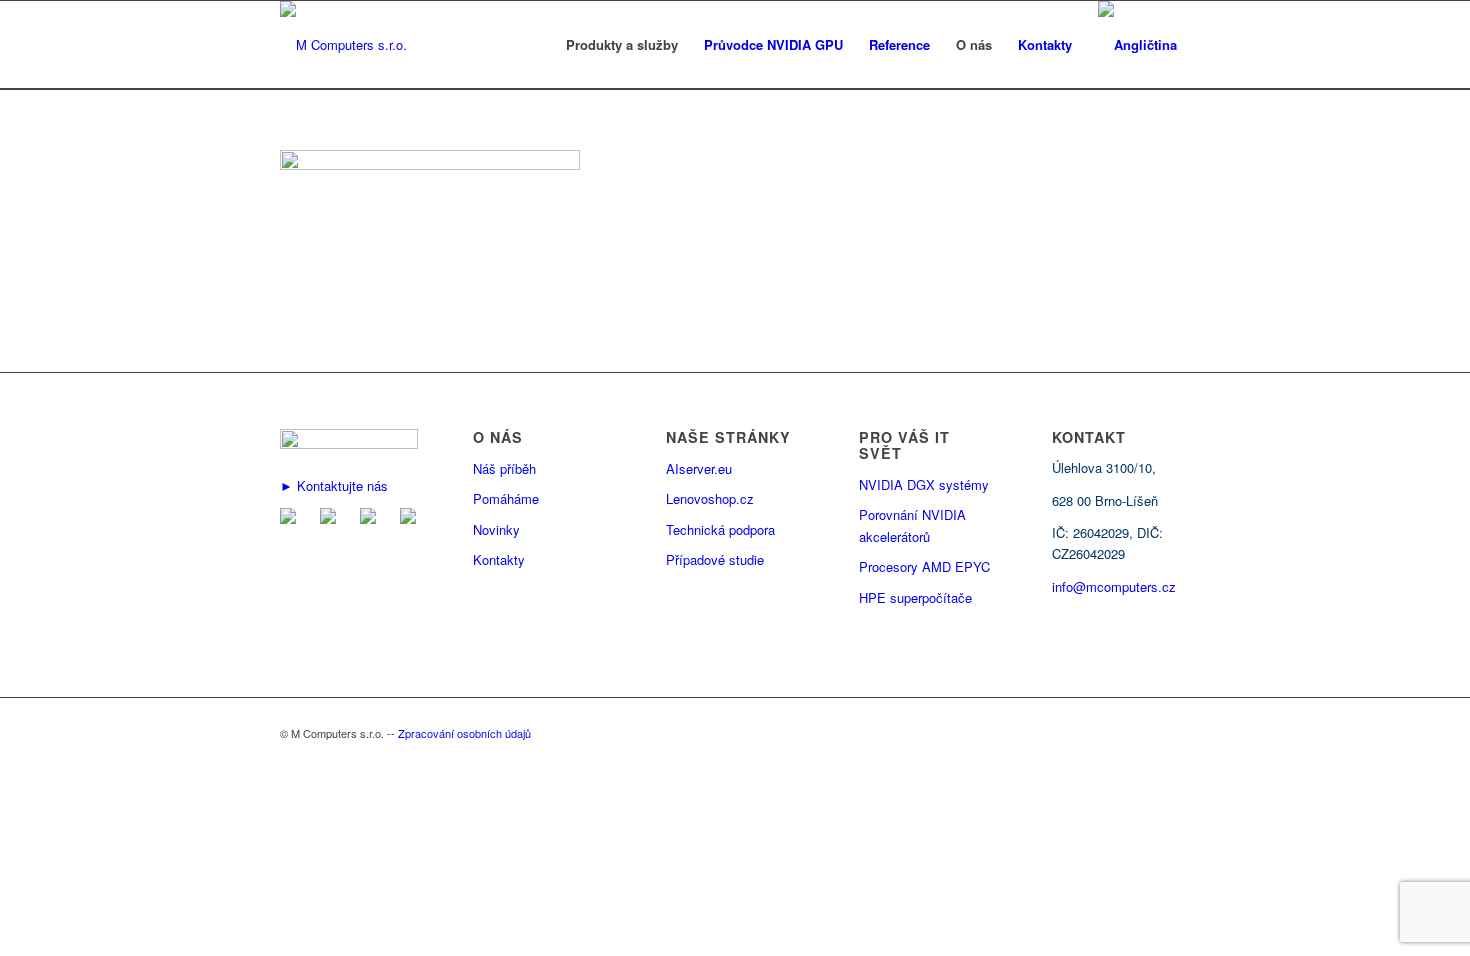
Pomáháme (506, 498)
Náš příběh (504, 468)
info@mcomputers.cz (1114, 586)
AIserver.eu (699, 468)
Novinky (496, 529)
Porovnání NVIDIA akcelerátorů (912, 525)
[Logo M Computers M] (343, 45)
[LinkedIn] (372, 518)
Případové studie (715, 559)
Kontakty (499, 559)
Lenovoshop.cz (710, 498)
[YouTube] (412, 518)
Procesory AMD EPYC (924, 566)
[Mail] (292, 518)
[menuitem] (622, 45)
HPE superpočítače (915, 597)
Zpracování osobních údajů (464, 733)
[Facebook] (332, 518)
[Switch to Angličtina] (1137, 45)
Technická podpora (720, 529)
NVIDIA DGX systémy (924, 484)
